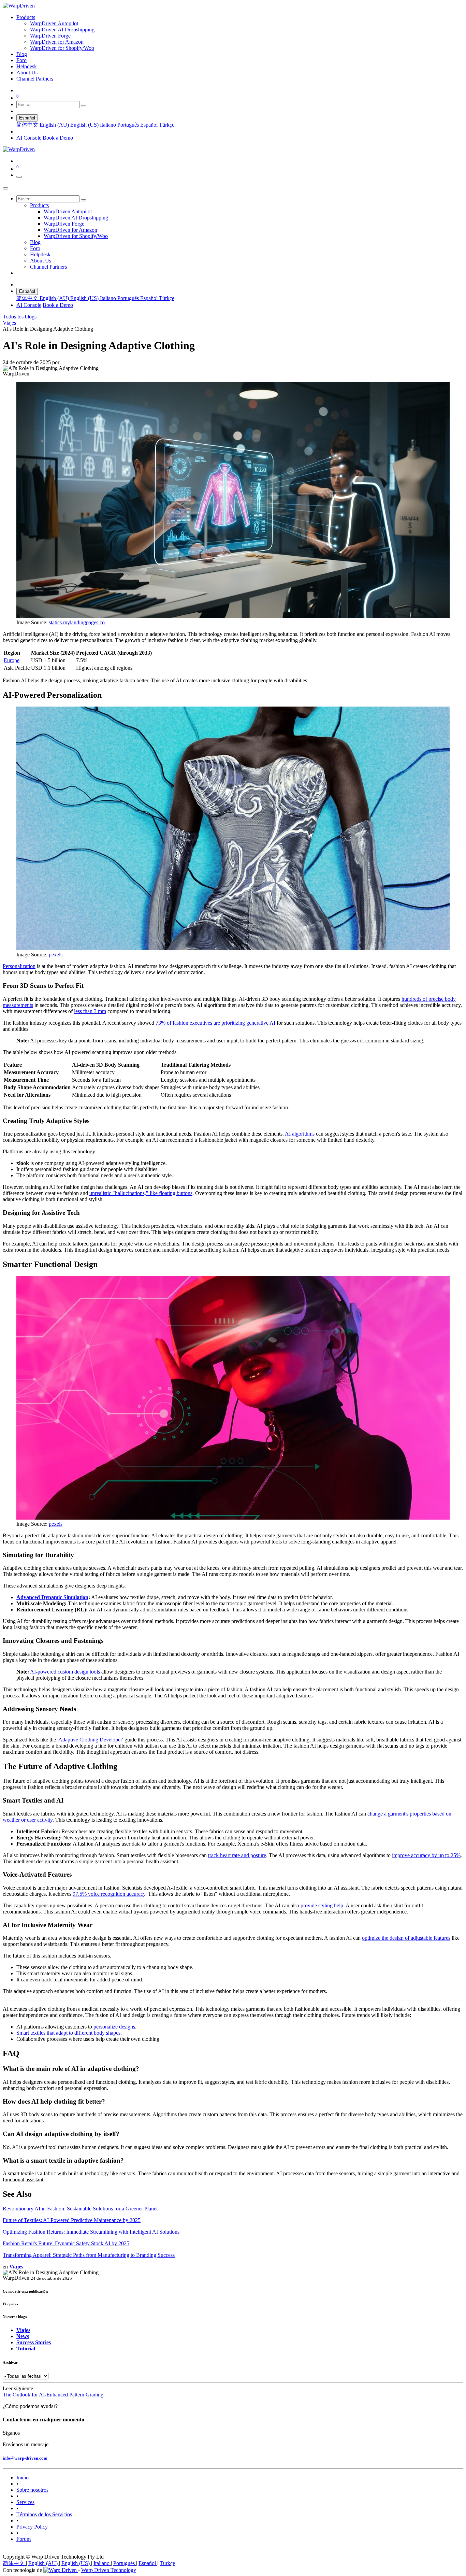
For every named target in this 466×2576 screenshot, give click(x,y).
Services (25, 2502)
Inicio (23, 2478)
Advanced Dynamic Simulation (52, 1597)
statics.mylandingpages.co (77, 622)
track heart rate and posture (237, 1855)
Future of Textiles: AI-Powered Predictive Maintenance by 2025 (72, 2220)
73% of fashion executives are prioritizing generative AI (215, 1023)
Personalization (19, 966)
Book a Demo (58, 138)
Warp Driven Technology (109, 2570)
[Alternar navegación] (19, 177)
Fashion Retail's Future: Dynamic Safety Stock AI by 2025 (66, 2243)
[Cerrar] (5, 188)
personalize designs (114, 2027)
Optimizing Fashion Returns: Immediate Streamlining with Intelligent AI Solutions (91, 2232)
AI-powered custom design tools (65, 1672)
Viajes (9, 323)
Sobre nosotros (32, 2490)
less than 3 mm (90, 1011)
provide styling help (322, 1905)
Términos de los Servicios (44, 2514)
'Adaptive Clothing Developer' (90, 1740)
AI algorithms (300, 1134)
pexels (56, 955)
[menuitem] (26, 17)
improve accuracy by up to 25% (426, 1855)
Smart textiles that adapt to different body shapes (68, 2033)
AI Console (29, 138)
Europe (12, 660)
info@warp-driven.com (25, 2458)
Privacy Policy (32, 2527)
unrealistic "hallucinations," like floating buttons (141, 1193)
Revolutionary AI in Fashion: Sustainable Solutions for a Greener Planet (80, 2209)
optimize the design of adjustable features (406, 1938)
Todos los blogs (20, 317)
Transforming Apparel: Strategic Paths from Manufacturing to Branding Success (89, 2255)
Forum (24, 2539)
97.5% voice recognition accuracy (109, 1894)
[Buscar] (84, 106)
